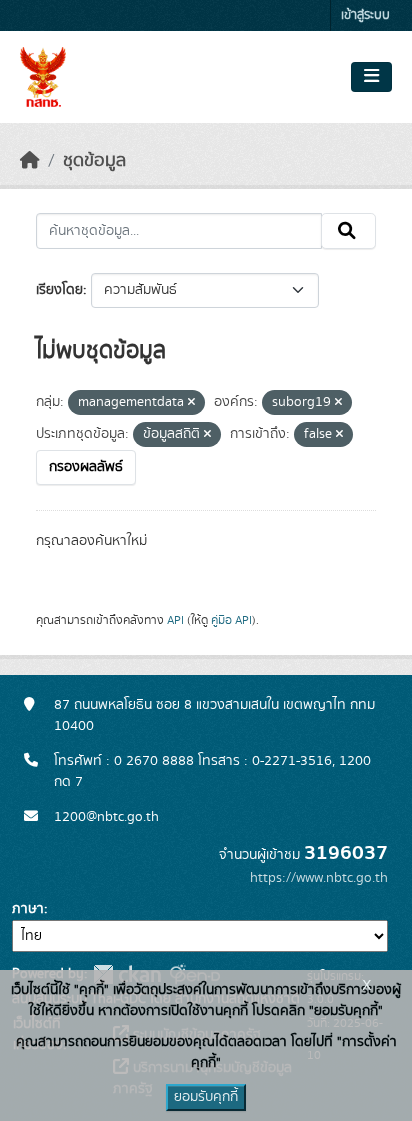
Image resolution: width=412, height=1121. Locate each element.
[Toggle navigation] (371, 77)
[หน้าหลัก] (30, 161)
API (175, 620)
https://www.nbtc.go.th (319, 878)
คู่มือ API (231, 620)
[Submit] (348, 231)
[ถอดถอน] (191, 403)
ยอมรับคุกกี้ (206, 1097)
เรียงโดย (59, 290)
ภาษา (28, 909)
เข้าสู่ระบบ (365, 15)
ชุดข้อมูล (94, 161)
